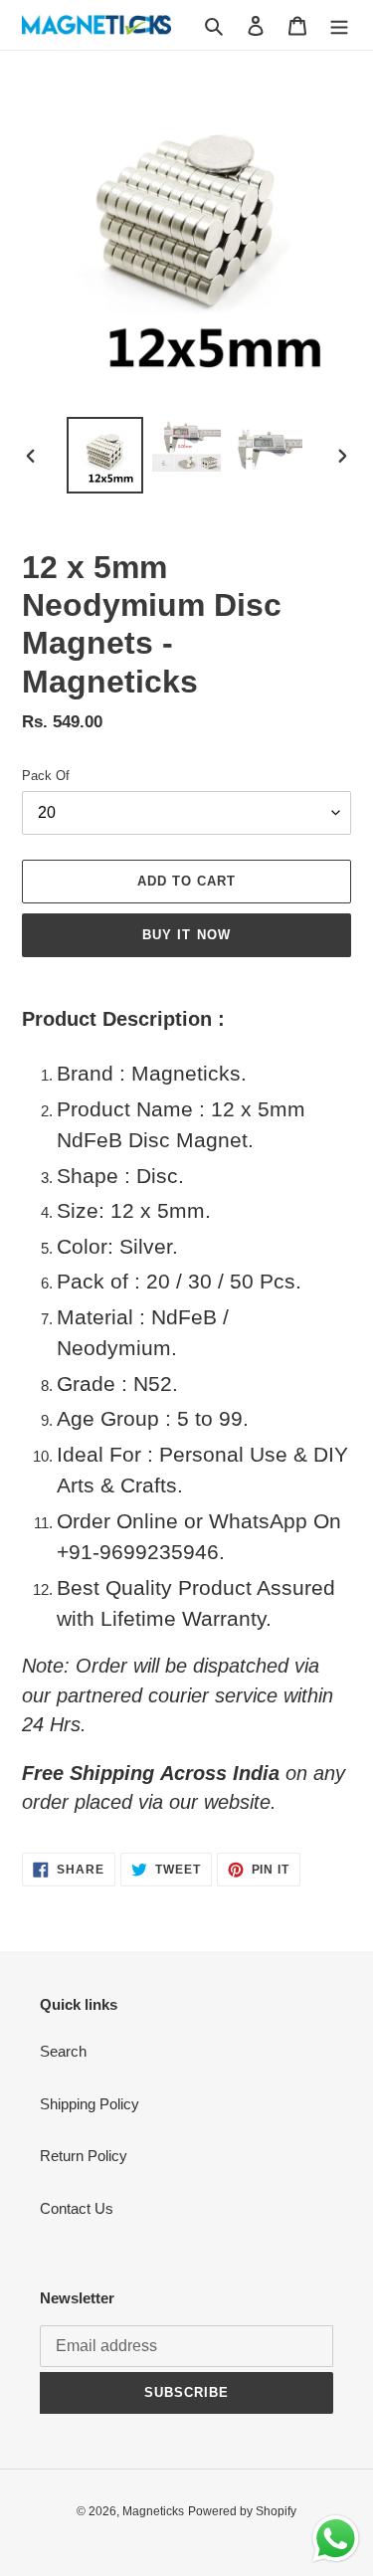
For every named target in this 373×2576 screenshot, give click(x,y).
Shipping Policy (90, 2104)
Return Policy (84, 2156)
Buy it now (186, 935)
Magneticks (153, 2511)
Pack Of (46, 776)
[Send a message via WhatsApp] (336, 2539)
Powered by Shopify (242, 2511)
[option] (105, 455)
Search (63, 2051)
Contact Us (77, 2208)
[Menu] (339, 25)
